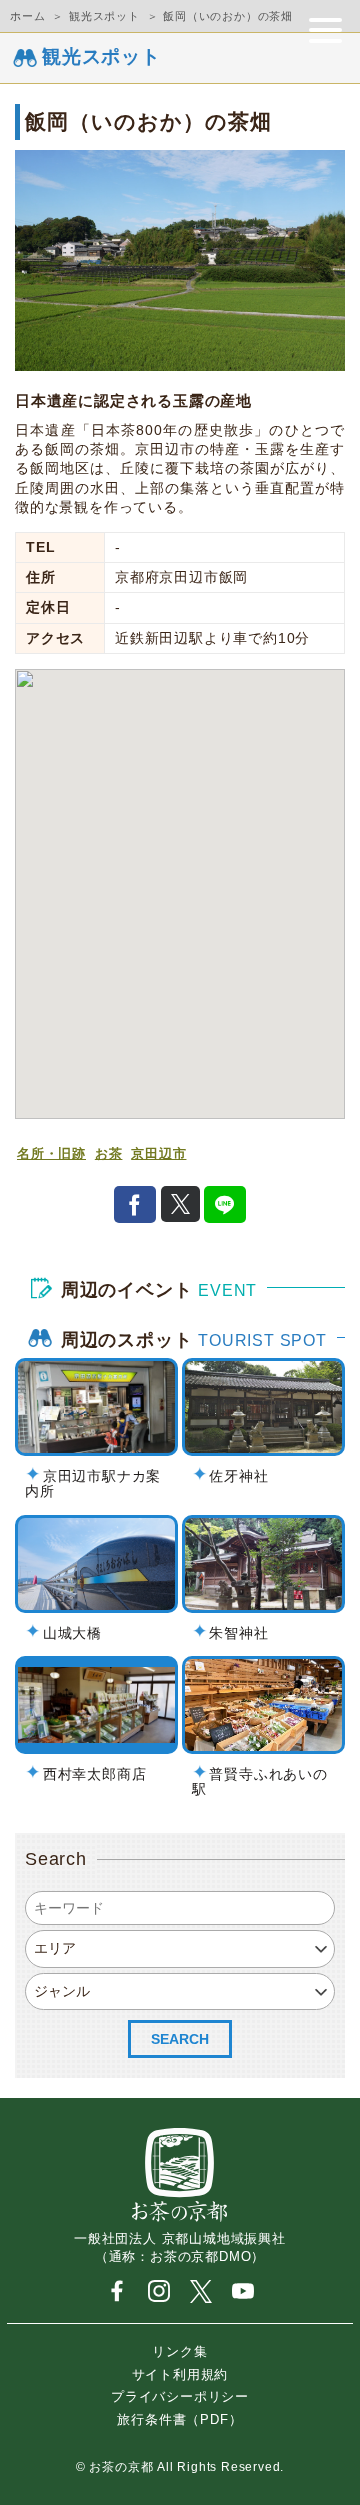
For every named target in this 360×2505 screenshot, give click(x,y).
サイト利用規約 (180, 2373)
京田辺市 (158, 1154)
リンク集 (179, 2351)
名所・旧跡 (51, 1154)
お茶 (109, 1154)
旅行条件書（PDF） (179, 2418)
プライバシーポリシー (180, 2396)
